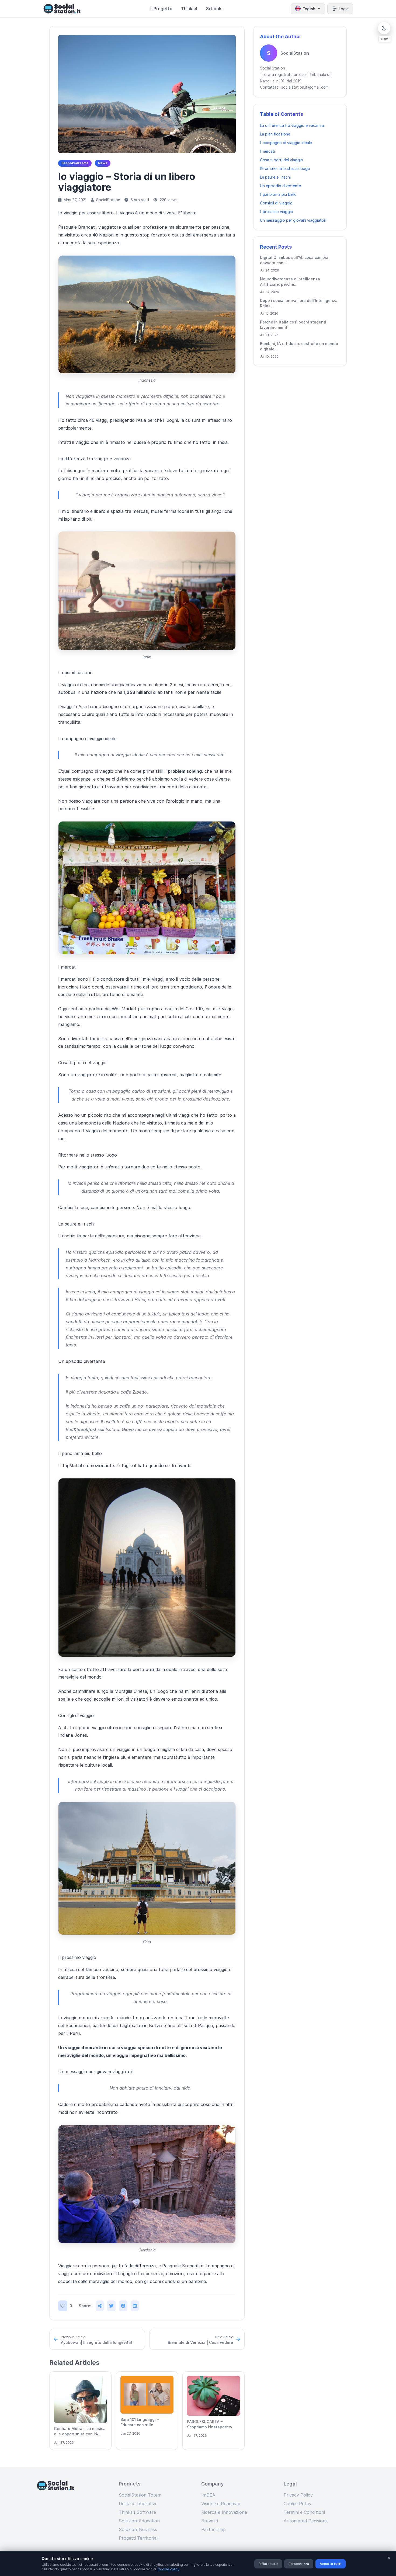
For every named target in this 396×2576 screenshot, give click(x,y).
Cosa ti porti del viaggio (282, 160)
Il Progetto (161, 9)
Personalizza (299, 2564)
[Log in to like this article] (63, 2306)
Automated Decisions (306, 2521)
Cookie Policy (298, 2504)
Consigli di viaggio (276, 203)
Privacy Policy (298, 2495)
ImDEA (208, 2495)
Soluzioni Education (139, 2521)
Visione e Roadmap (221, 2504)
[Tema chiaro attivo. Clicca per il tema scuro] (384, 28)
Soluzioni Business (138, 2529)
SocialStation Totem (140, 2495)
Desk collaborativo (138, 2504)
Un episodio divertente (280, 186)
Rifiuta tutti (268, 2564)
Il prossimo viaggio (277, 212)
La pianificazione (275, 134)
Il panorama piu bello (278, 194)
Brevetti (210, 2521)
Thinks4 (189, 9)
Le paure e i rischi (275, 177)
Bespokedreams (75, 163)
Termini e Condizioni (304, 2512)
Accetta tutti (331, 2564)
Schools (214, 9)
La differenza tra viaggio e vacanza (292, 125)
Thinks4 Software (137, 2512)
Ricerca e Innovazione (224, 2512)
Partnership (213, 2529)
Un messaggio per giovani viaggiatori (293, 220)
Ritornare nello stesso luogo (285, 168)
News (103, 163)
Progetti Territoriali (139, 2538)
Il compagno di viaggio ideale (286, 143)
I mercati (268, 151)
